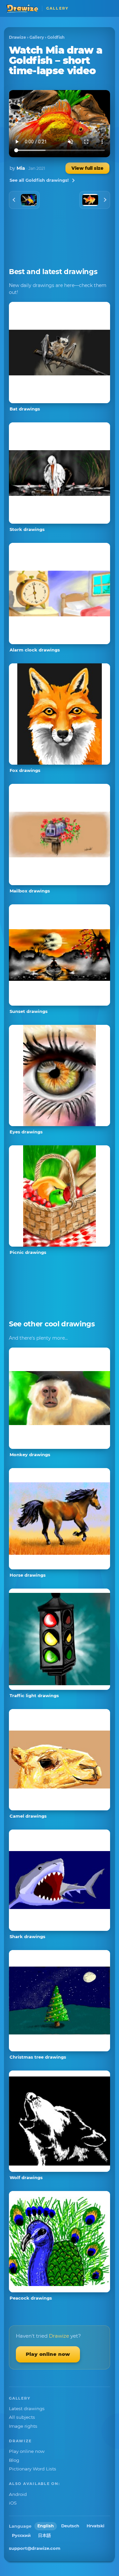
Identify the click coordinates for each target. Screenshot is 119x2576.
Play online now (48, 2354)
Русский (21, 2535)
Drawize (18, 37)
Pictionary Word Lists (33, 2469)
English (46, 2526)
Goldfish (56, 37)
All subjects (22, 2417)
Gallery (37, 37)
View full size (87, 168)
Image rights (23, 2426)
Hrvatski (96, 2526)
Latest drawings (27, 2409)
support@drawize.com (35, 2548)
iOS (13, 2503)
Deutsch (70, 2526)
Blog (14, 2460)
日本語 (44, 2535)
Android (18, 2494)
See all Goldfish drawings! (39, 180)
